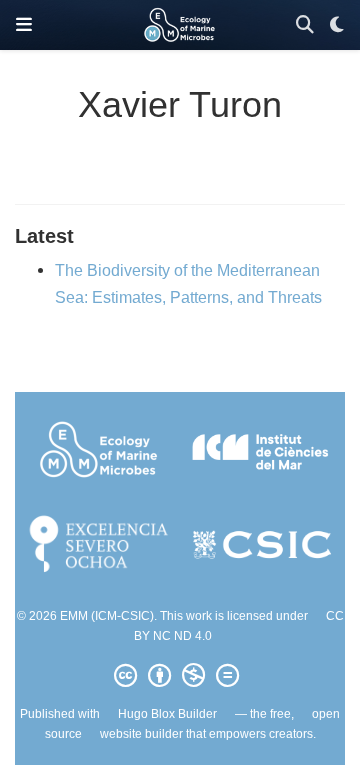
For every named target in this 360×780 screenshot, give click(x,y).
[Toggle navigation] (24, 25)
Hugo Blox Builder (167, 714)
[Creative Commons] (180, 676)
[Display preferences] (337, 25)
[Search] (305, 25)
